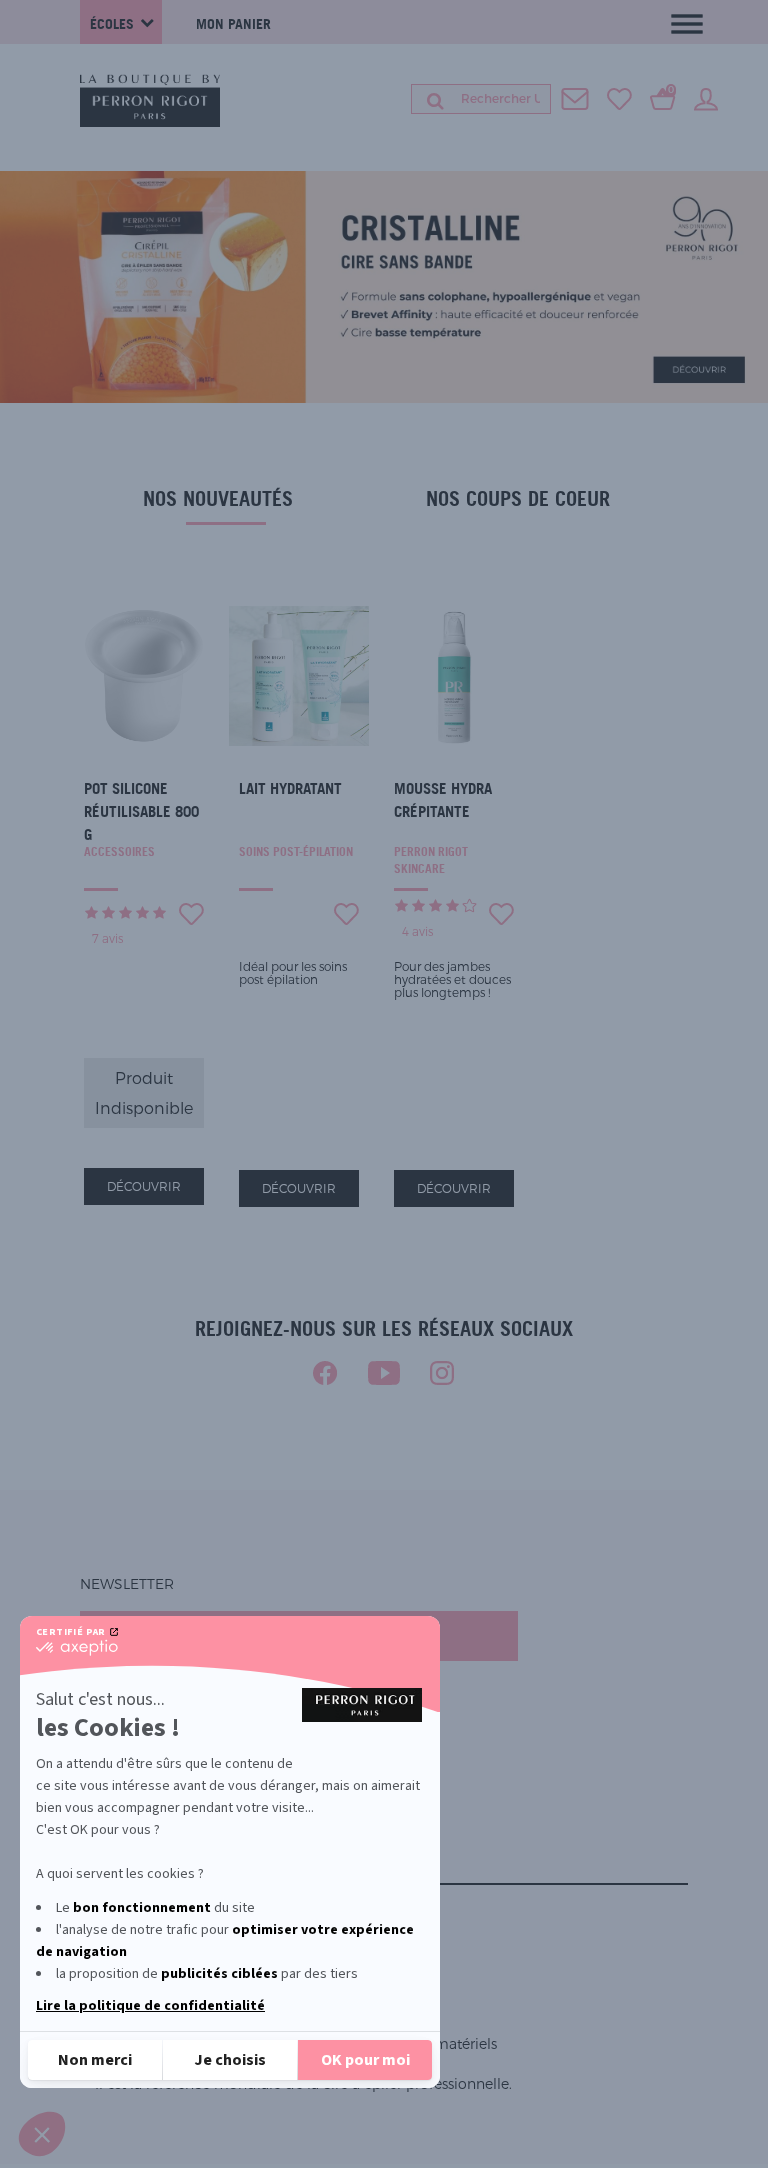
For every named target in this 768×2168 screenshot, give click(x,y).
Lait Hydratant (290, 788)
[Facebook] (325, 1373)
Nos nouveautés (218, 498)
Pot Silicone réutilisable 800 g (141, 811)
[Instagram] (442, 1373)
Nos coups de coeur (518, 498)
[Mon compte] (706, 97)
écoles (112, 23)
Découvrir (144, 1186)
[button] (42, 2134)
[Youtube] (384, 1373)
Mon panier (233, 23)
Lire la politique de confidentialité (150, 2006)
